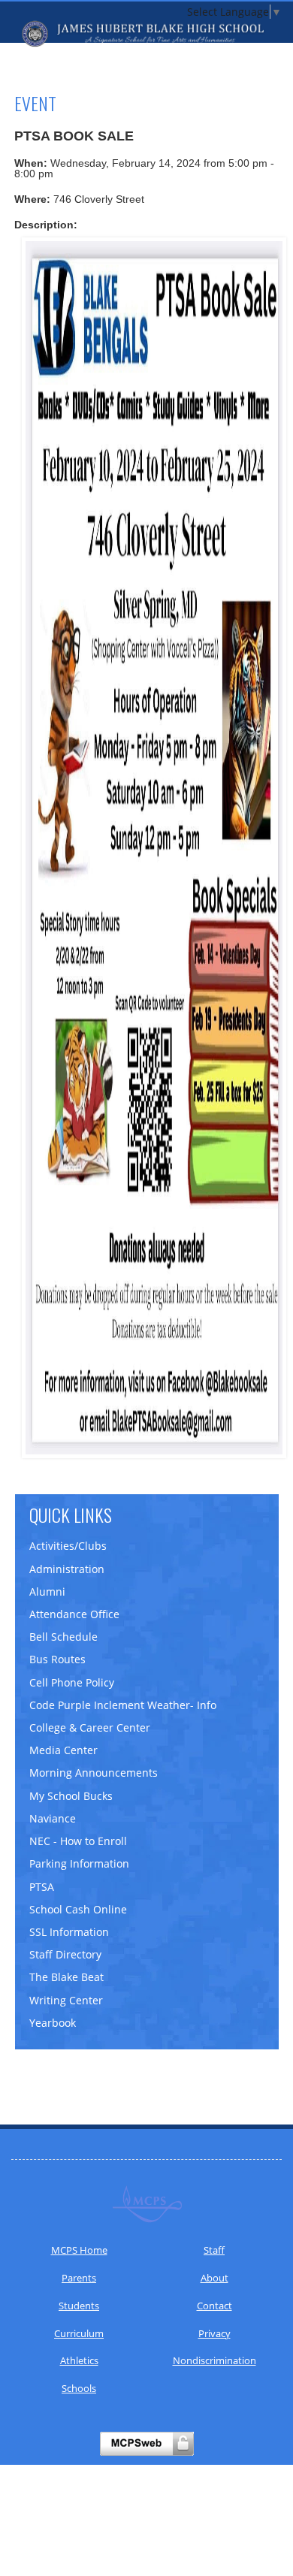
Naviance (53, 1818)
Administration (67, 1569)
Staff (214, 2250)
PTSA (42, 1887)
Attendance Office (74, 1614)
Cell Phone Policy (72, 1682)
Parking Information (79, 1863)
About (214, 2278)
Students (79, 2306)
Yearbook (53, 2023)
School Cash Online (78, 1909)
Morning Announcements (94, 1773)
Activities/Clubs (68, 1546)
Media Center (63, 1750)
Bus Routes (57, 1659)
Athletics (79, 2360)
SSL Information (69, 1932)
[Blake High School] (146, 34)
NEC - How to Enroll (78, 1841)
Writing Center (66, 2000)
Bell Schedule (63, 1637)
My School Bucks (71, 1796)
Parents (79, 2278)
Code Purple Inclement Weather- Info (123, 1705)
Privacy (214, 2333)
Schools (79, 2388)
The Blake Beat (66, 1977)
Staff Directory (65, 1954)
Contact (214, 2306)
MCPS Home (79, 2250)
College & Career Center (90, 1727)
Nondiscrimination (214, 2360)
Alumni (47, 1592)
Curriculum (79, 2333)
